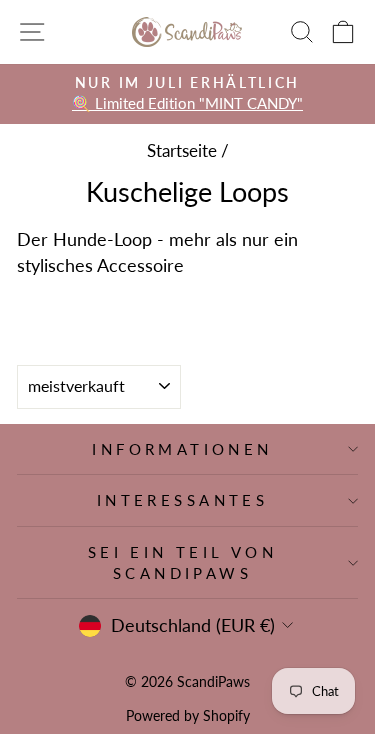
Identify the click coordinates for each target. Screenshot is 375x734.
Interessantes (182, 500)
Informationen (182, 449)
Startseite (182, 150)
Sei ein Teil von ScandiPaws (183, 562)
